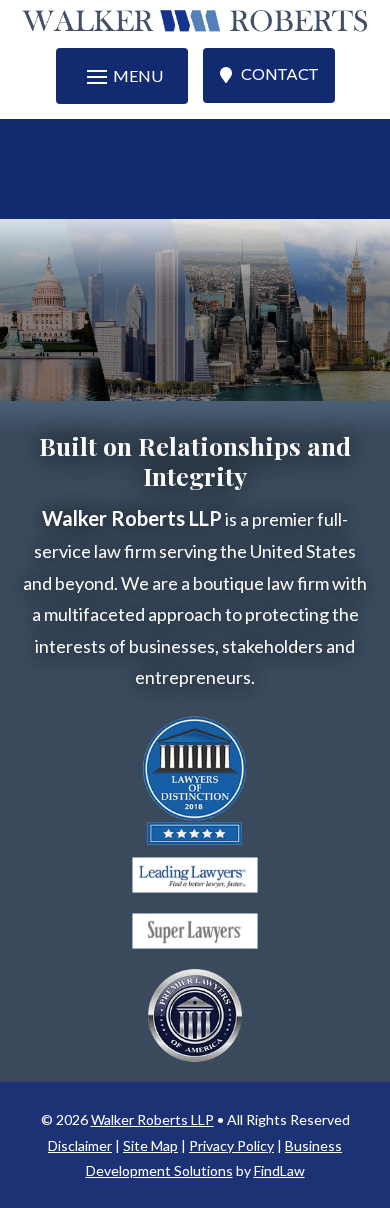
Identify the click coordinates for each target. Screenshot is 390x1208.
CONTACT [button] (279, 75)
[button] (122, 76)
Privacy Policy (231, 1145)
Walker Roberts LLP (152, 1119)
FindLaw (279, 1170)
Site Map (150, 1145)
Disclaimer (80, 1145)
